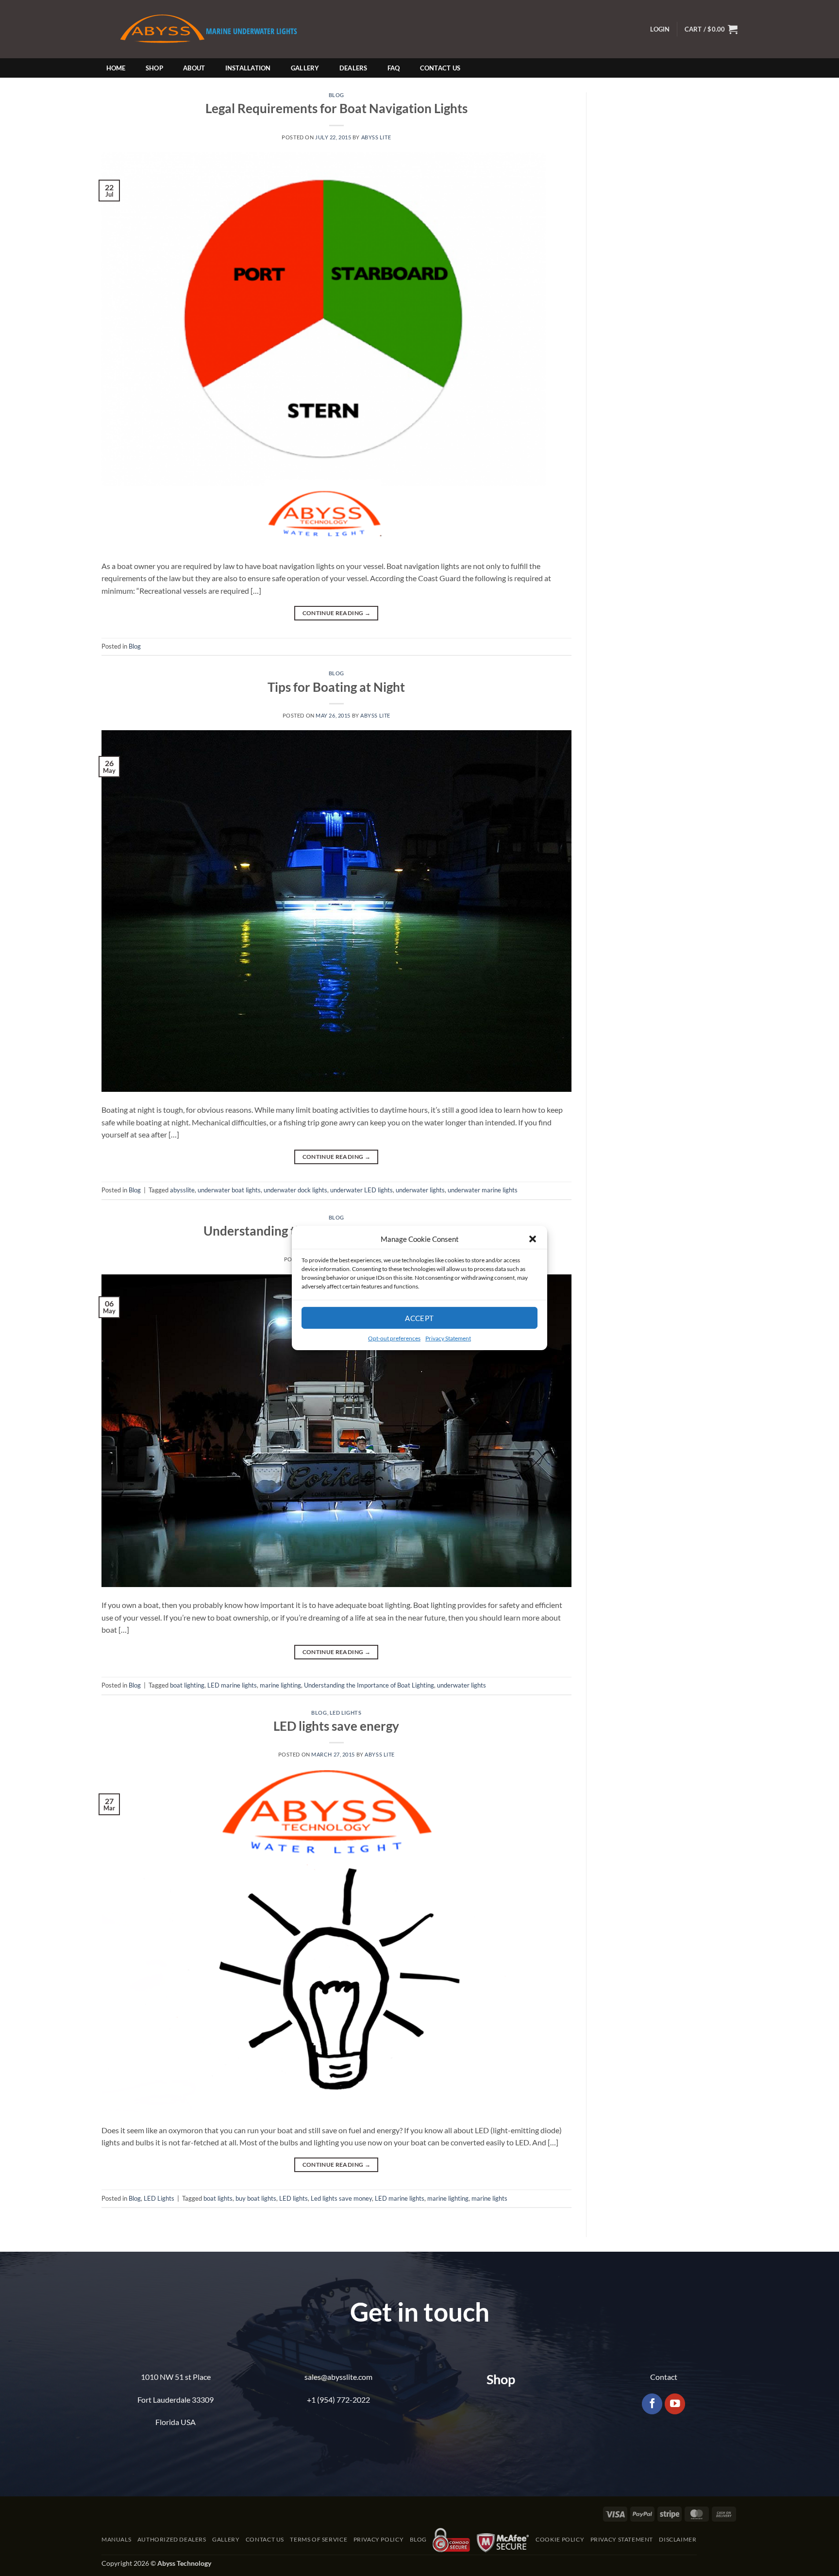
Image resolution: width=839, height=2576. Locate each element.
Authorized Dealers (172, 2539)
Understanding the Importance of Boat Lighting (369, 1685)
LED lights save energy (336, 1726)
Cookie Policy (560, 2539)
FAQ (394, 68)
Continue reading (337, 613)
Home (116, 68)
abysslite (182, 1190)
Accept (419, 1318)
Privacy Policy (379, 2539)
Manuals (116, 2539)
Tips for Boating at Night (336, 687)
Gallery (305, 68)
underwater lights (420, 1190)
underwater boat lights (229, 1190)
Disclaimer (678, 2539)
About (194, 68)
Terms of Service (319, 2539)
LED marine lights (232, 1685)
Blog (336, 95)
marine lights (489, 2198)
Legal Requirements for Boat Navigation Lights (336, 108)
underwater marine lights (483, 1190)
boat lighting (187, 1685)
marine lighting (280, 1685)
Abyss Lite (376, 137)
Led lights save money (341, 2198)
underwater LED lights (361, 1190)
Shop (154, 68)
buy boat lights (256, 2198)
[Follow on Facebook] (652, 2404)
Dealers (353, 68)
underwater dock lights (295, 1190)
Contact (664, 2377)
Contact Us (440, 68)
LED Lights (346, 1713)
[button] (533, 1239)
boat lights (218, 2198)
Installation (248, 68)
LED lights (294, 2198)
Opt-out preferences (394, 1338)
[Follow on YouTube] (675, 2404)
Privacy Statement (448, 1338)
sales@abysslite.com (338, 2377)
